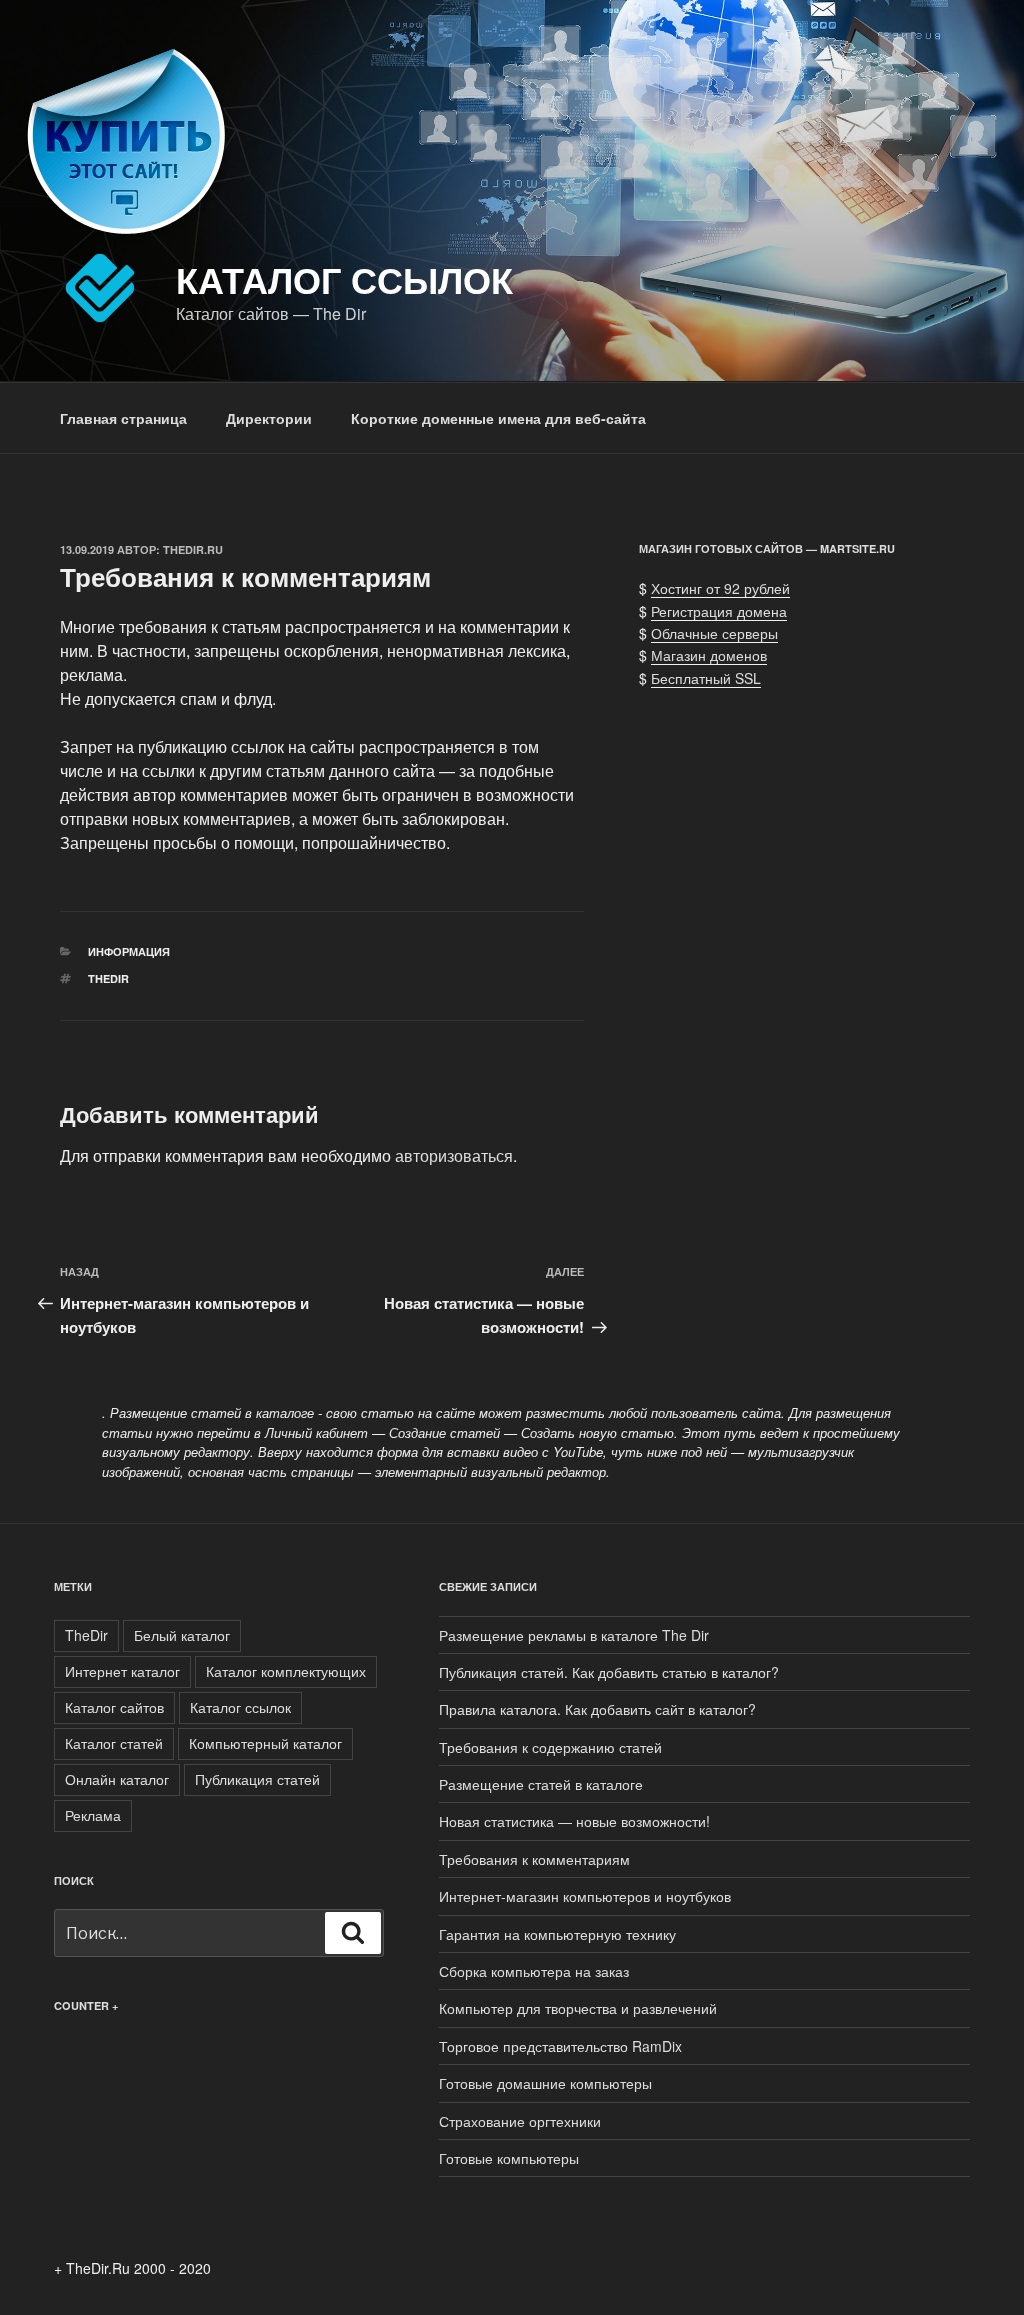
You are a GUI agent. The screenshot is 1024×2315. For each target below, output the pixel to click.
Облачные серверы (714, 633)
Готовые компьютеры (509, 2158)
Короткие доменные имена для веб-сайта (498, 418)
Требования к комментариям (534, 1859)
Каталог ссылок (344, 279)
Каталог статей (114, 1743)
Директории (269, 418)
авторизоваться (454, 1155)
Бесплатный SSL (706, 678)
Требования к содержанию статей (550, 1747)
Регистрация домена (719, 611)
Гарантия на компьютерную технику (557, 1934)
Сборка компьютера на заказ (534, 1971)
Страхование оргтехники (520, 2121)
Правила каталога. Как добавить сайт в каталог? (597, 1709)
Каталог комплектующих (286, 1671)
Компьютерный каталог (265, 1743)
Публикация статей (257, 1779)
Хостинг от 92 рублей (720, 588)
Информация (129, 951)
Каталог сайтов (114, 1707)
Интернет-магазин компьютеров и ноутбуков (585, 1896)
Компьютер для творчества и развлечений (578, 2008)
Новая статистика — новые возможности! (574, 1821)
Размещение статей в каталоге (541, 1784)
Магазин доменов (709, 655)
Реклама (93, 1815)
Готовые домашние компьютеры (545, 2083)
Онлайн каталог (117, 1779)
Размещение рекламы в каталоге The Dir (574, 1635)
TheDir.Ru (193, 549)
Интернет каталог (122, 1671)
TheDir (108, 978)
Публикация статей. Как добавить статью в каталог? (609, 1672)
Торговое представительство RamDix (560, 2046)
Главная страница (123, 418)
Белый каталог (182, 1635)
